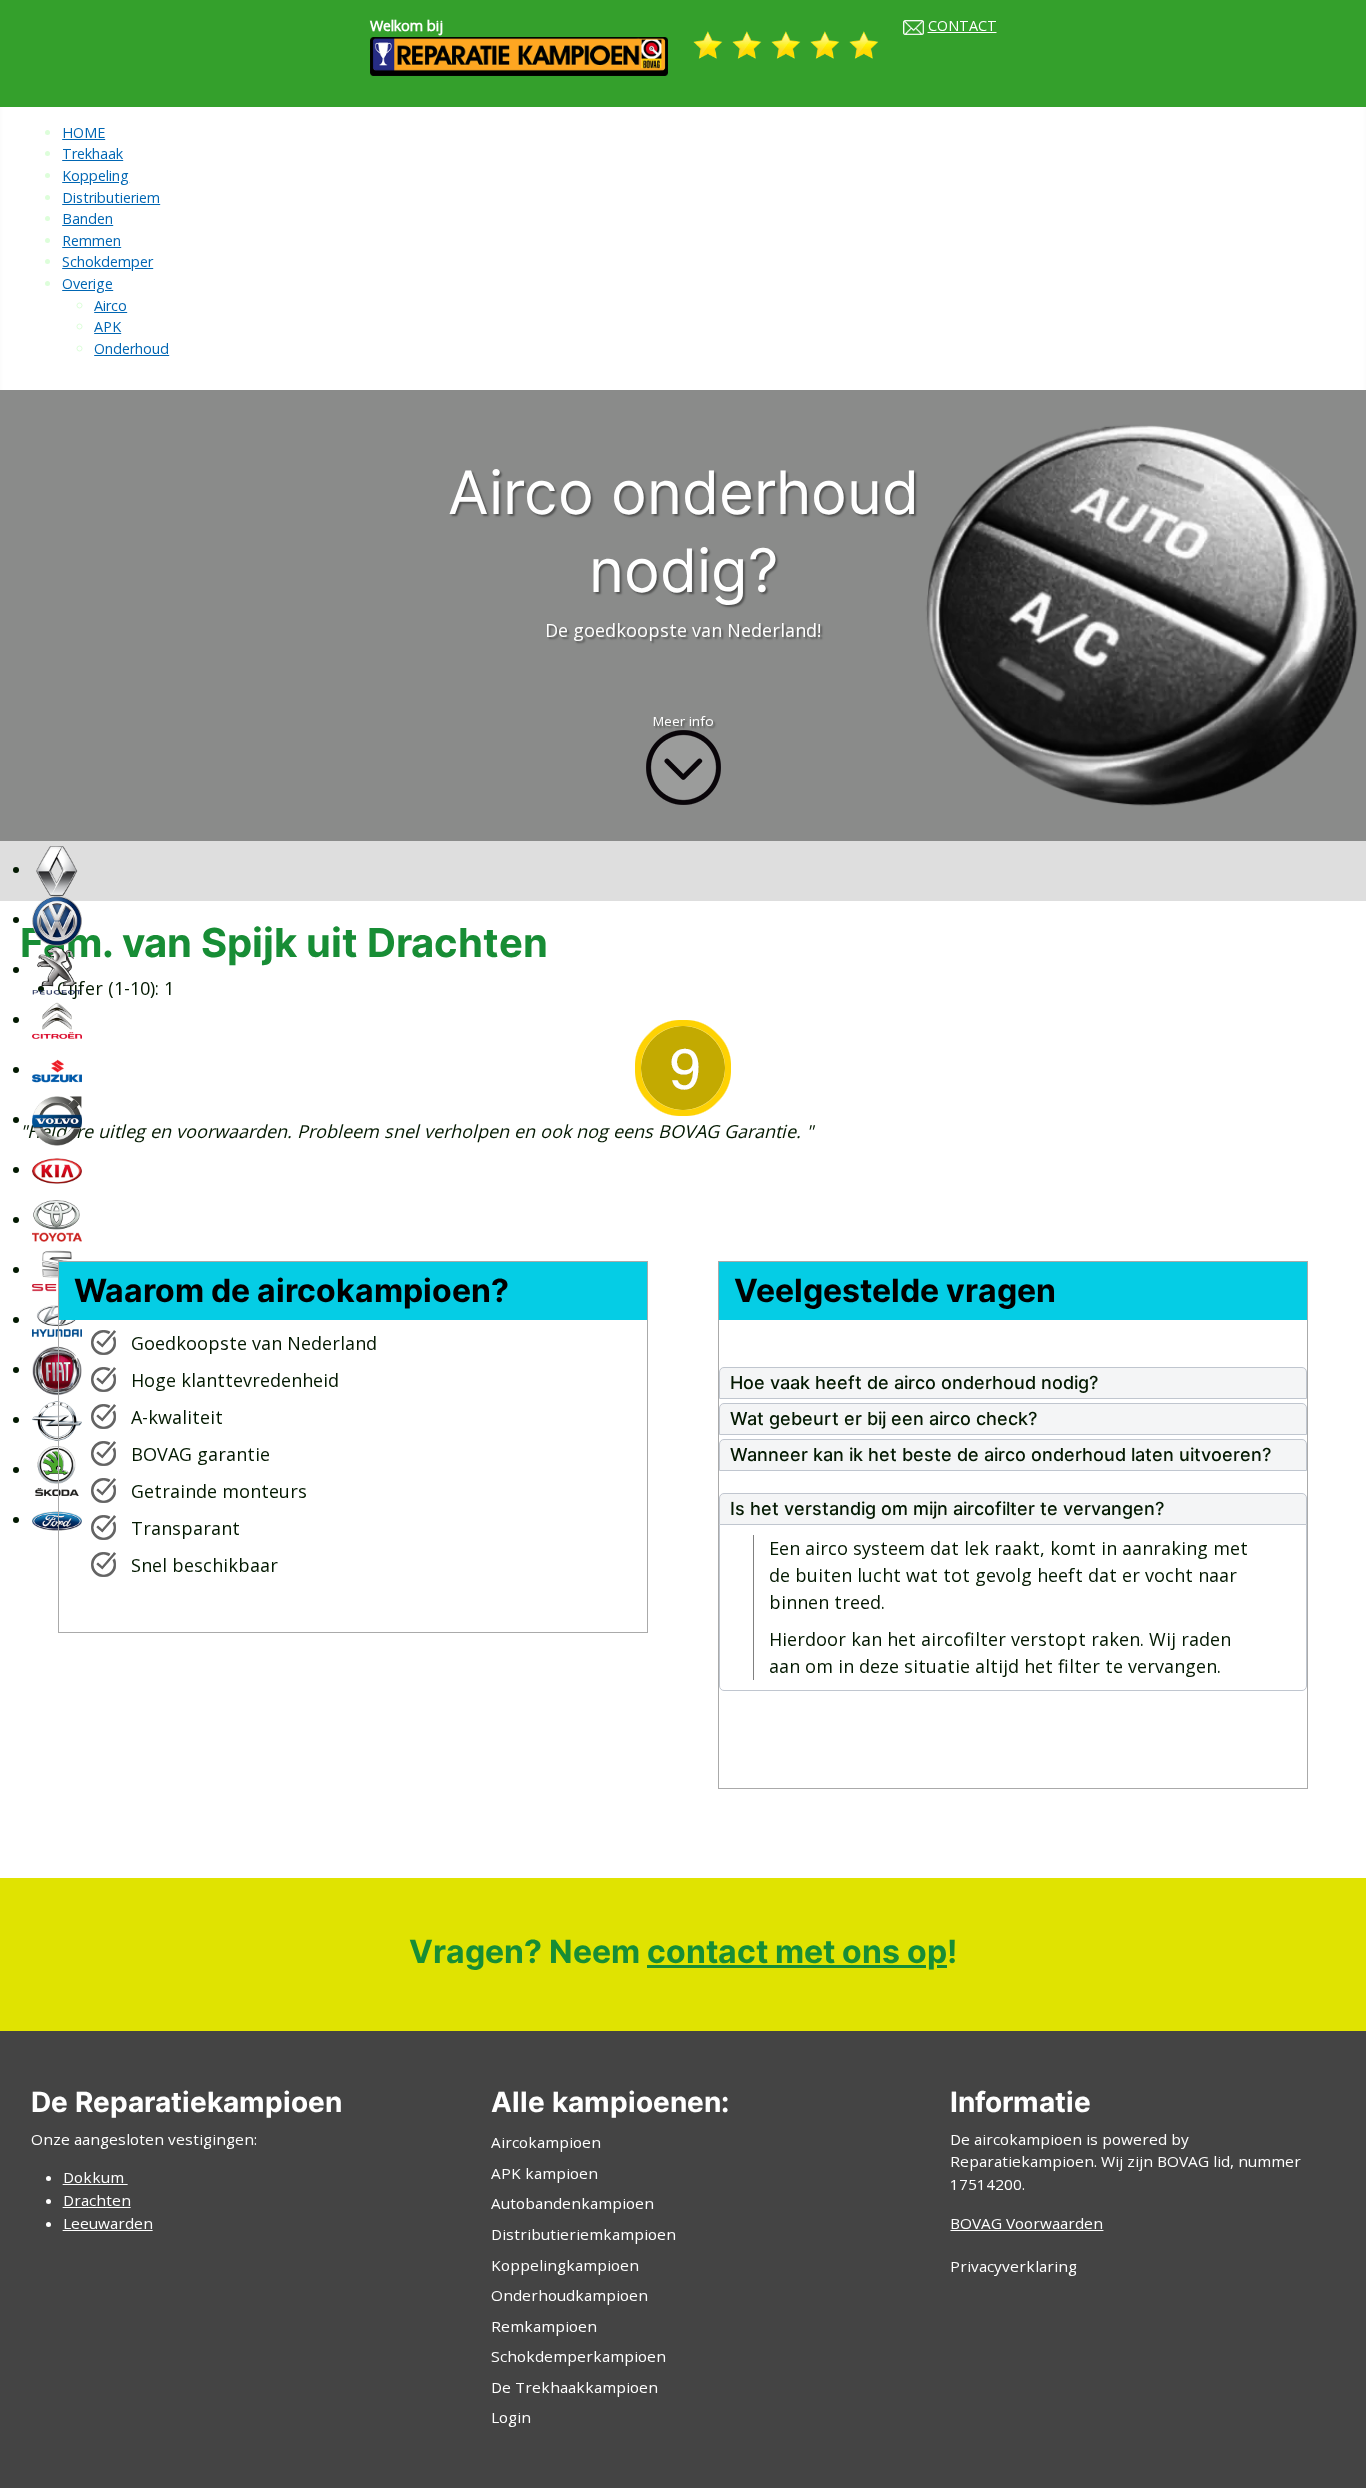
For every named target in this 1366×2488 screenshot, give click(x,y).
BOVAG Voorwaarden (1026, 2223)
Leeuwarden (108, 2223)
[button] (1013, 1383)
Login (511, 2417)
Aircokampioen (546, 2142)
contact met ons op (797, 1951)
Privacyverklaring (1013, 2266)
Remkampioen (544, 2326)
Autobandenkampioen (572, 2203)
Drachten (97, 2200)
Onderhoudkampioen (569, 2295)
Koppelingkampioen (565, 2265)
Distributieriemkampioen (583, 2234)
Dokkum (95, 2177)
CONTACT (962, 25)
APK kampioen (544, 2173)
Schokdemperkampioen (578, 2356)
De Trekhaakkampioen (574, 2387)
